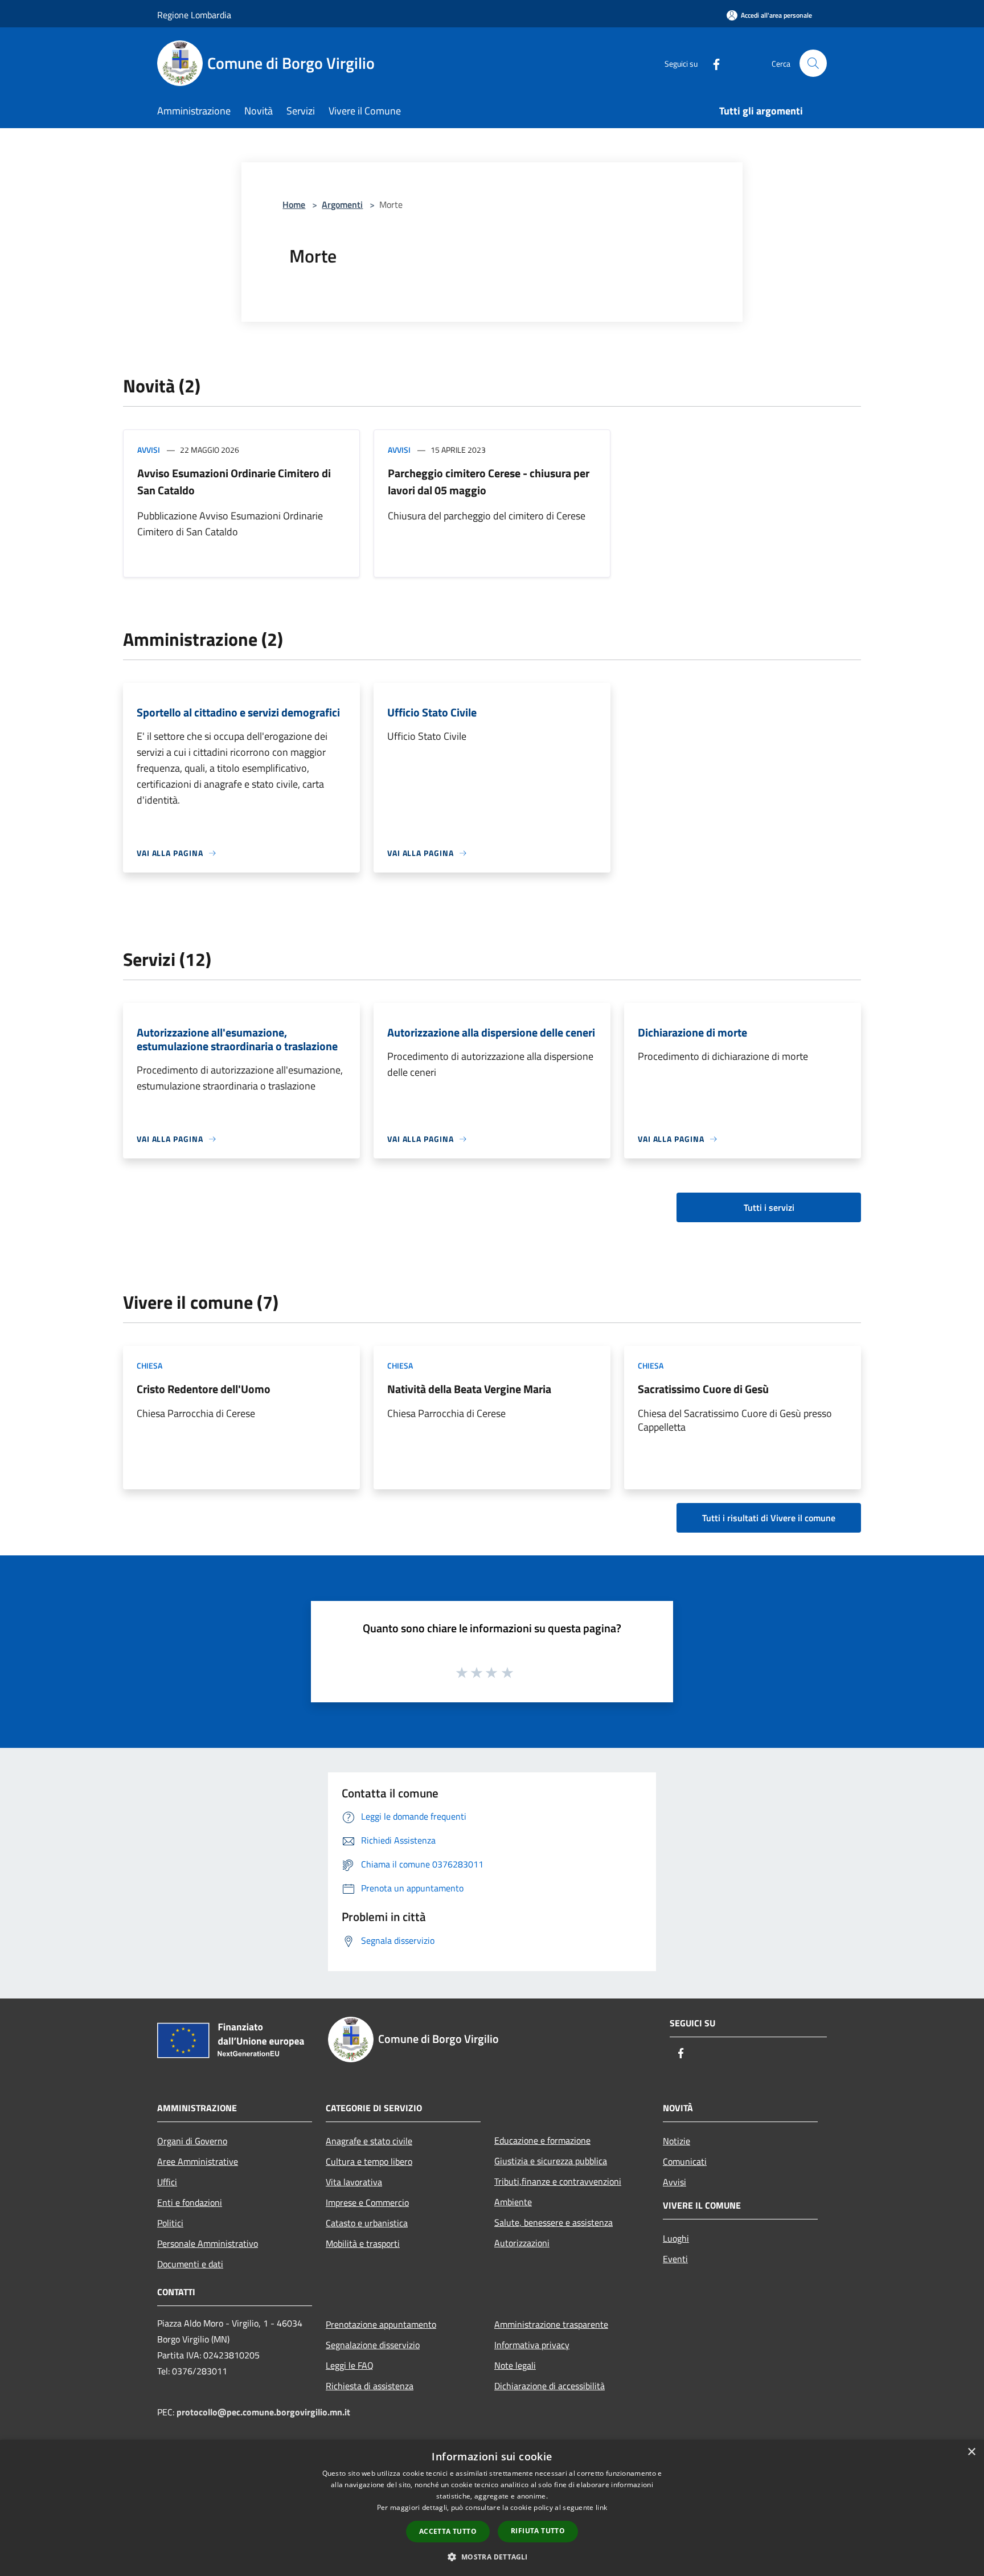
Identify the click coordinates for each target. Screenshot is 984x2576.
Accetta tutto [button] (448, 2531)
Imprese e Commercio (367, 2202)
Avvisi (149, 450)
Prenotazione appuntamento (381, 2324)
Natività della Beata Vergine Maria (469, 1389)
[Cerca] (813, 63)
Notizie (676, 2141)
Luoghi (676, 2238)
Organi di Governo (192, 2141)
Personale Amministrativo (208, 2243)
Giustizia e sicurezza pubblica (551, 2161)
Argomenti (342, 204)
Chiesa (149, 1365)
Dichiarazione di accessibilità (550, 2386)
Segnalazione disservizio (373, 2345)
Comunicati (685, 2161)
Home (294, 204)
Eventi (675, 2259)
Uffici (167, 2182)
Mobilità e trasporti (363, 2243)
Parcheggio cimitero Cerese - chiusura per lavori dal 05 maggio (489, 482)
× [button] (971, 2452)
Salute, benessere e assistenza (553, 2222)
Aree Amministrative (198, 2161)
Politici (170, 2223)
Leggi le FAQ (350, 2365)
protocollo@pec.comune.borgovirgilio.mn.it (263, 2412)
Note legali (515, 2365)
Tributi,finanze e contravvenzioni (558, 2181)
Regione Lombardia (194, 15)
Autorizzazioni (522, 2243)
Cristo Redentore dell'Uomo (204, 1389)
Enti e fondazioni (190, 2202)
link (601, 2507)
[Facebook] (712, 63)
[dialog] (492, 2508)
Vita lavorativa (354, 2182)
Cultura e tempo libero (369, 2161)
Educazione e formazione (542, 2140)
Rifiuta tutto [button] (538, 2531)
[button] (492, 2557)
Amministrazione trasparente (551, 2324)
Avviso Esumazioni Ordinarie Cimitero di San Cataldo (234, 482)
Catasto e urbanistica (367, 2223)
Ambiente (513, 2202)
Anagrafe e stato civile (369, 2141)
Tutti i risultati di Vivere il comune (769, 1518)
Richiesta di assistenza (370, 2386)
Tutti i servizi (769, 1207)
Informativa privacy (532, 2345)
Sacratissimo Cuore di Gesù (703, 1389)
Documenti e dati (190, 2264)
